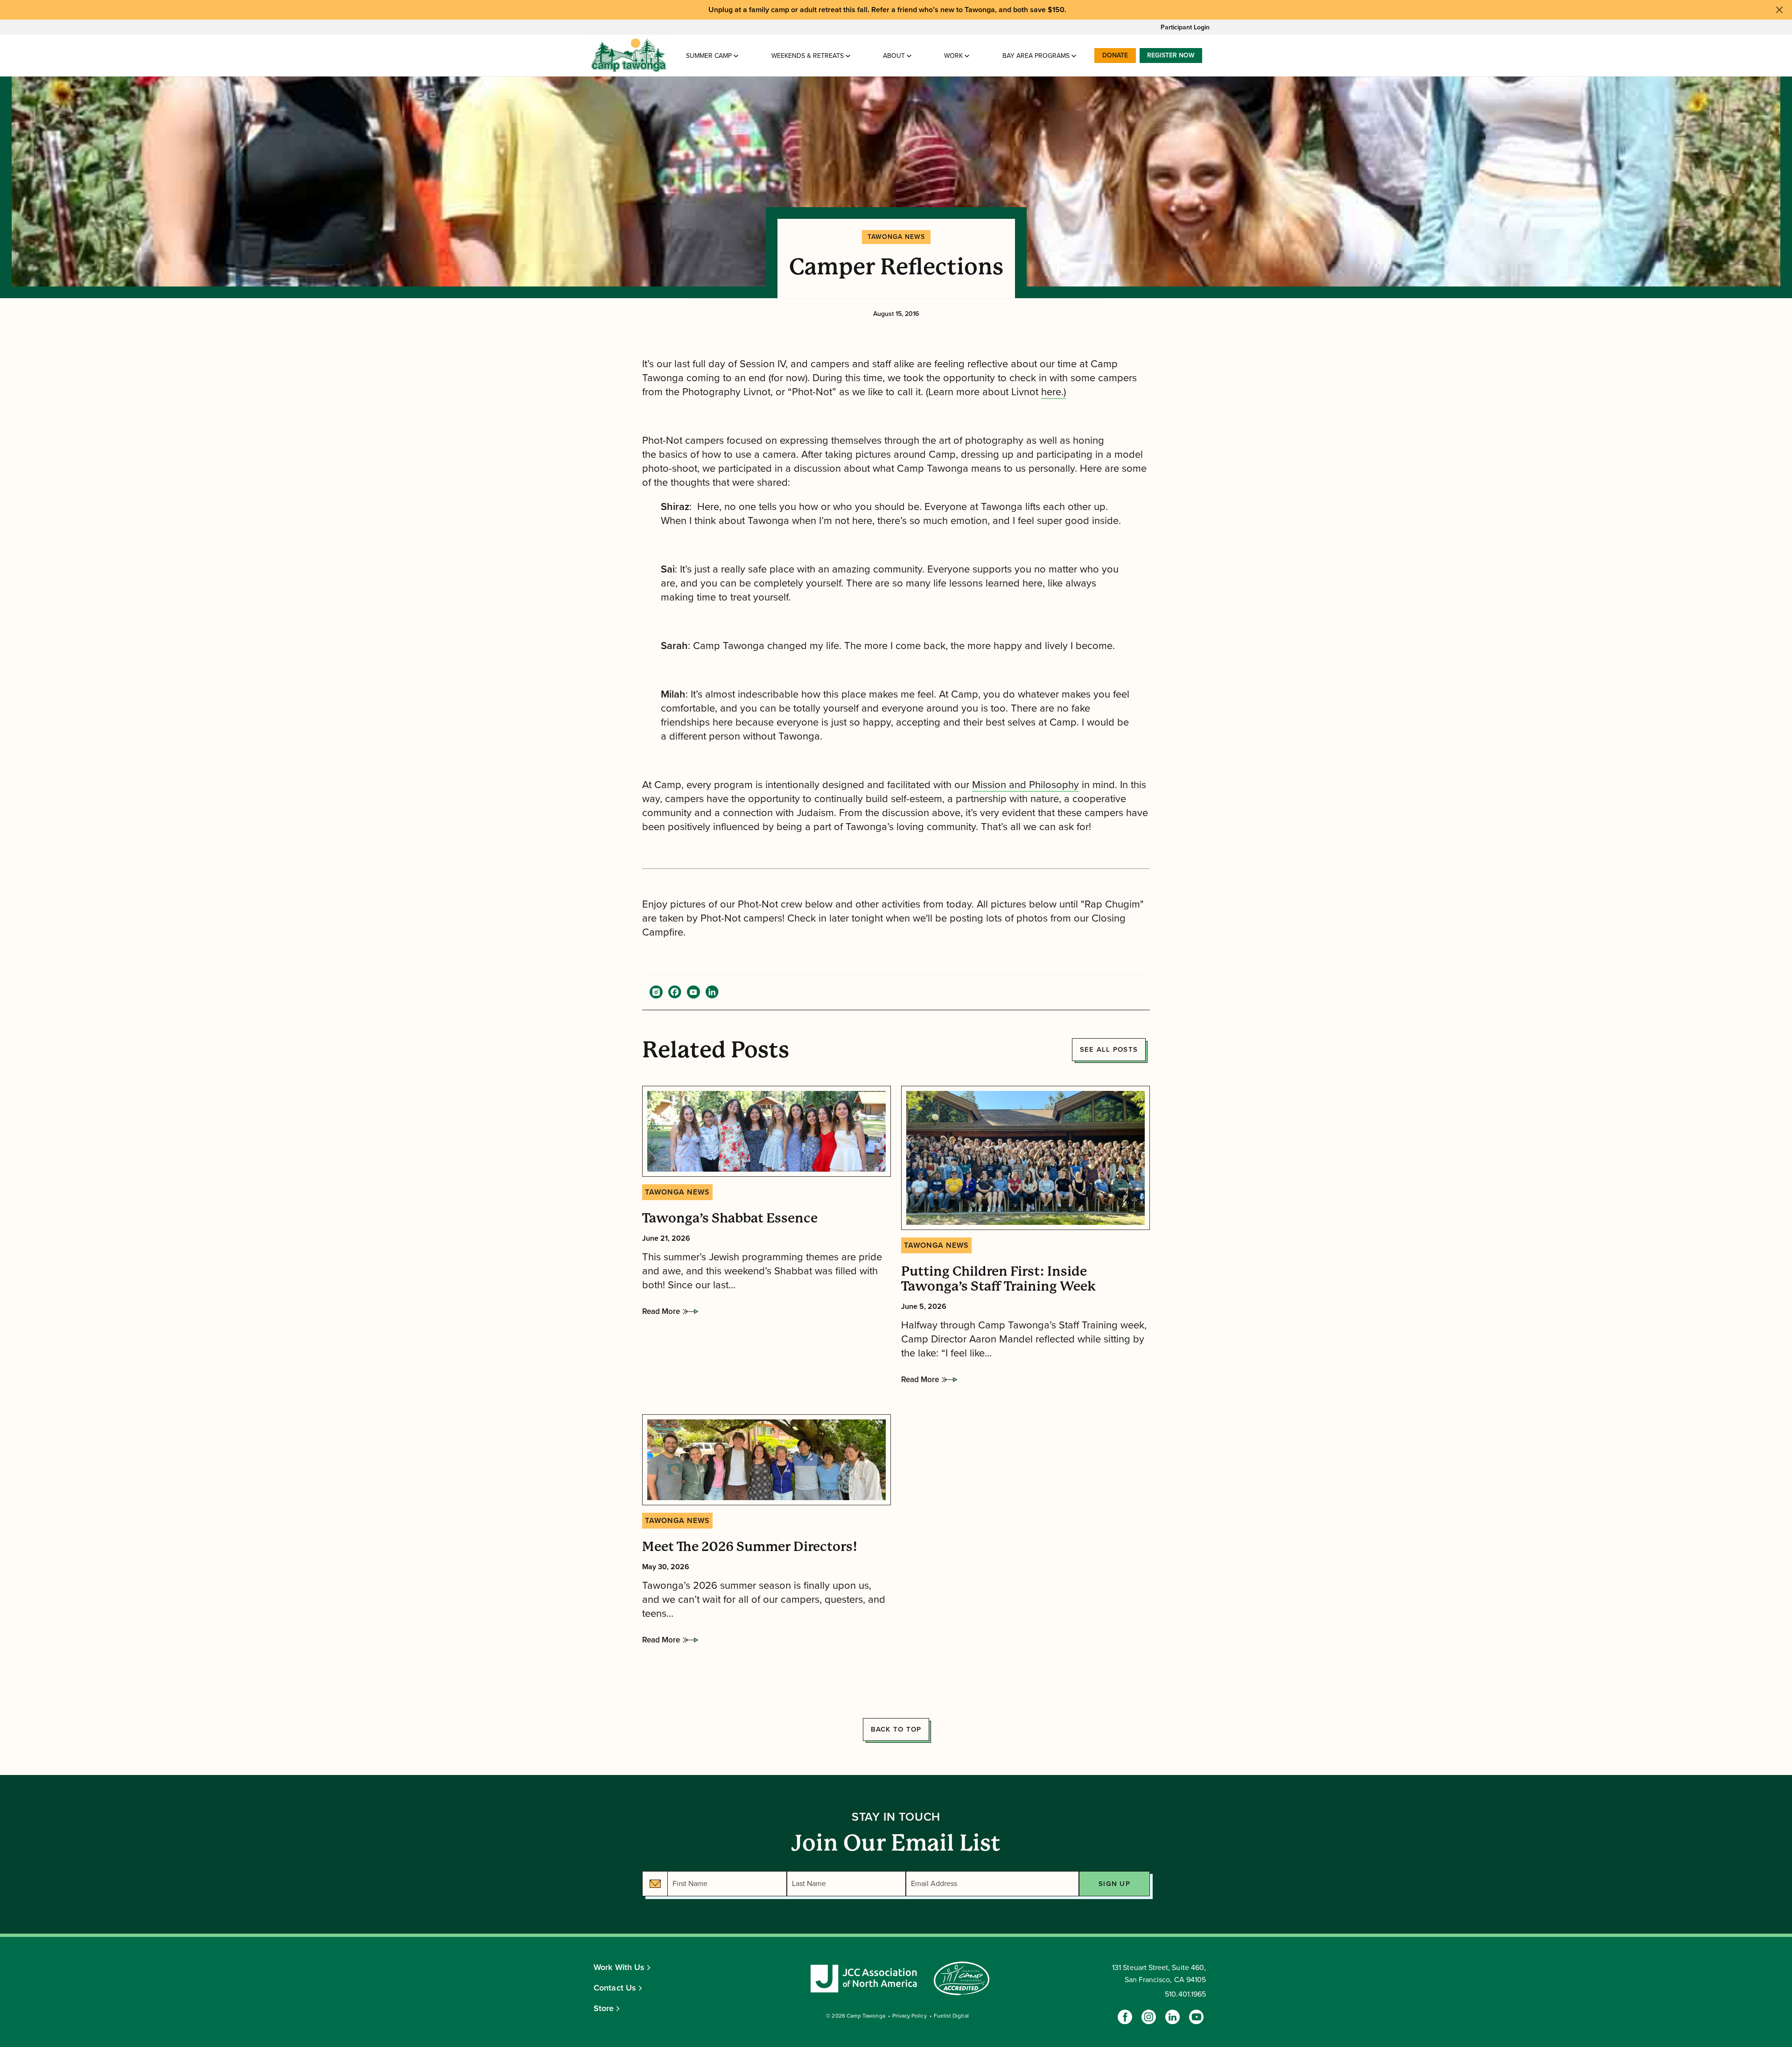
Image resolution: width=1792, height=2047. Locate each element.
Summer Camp (709, 56)
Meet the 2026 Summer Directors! (750, 1547)
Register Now (1171, 55)
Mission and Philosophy (1025, 785)
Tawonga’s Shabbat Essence (730, 1218)
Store (604, 2008)
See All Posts (1109, 1049)
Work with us (619, 1967)
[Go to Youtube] (1196, 2017)
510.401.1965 (1185, 1994)
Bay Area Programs (1036, 56)
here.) (1053, 392)
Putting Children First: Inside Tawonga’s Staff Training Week (998, 1279)
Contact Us (615, 1988)
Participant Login (1185, 27)
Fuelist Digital (951, 2016)
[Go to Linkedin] (1172, 2017)
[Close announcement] (1779, 10)
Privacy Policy (910, 2016)
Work (953, 56)
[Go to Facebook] (1125, 2017)
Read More (661, 1314)
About (894, 56)
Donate (1115, 55)
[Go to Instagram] (1149, 2017)
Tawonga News (896, 237)
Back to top (896, 1729)
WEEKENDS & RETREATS (808, 56)
